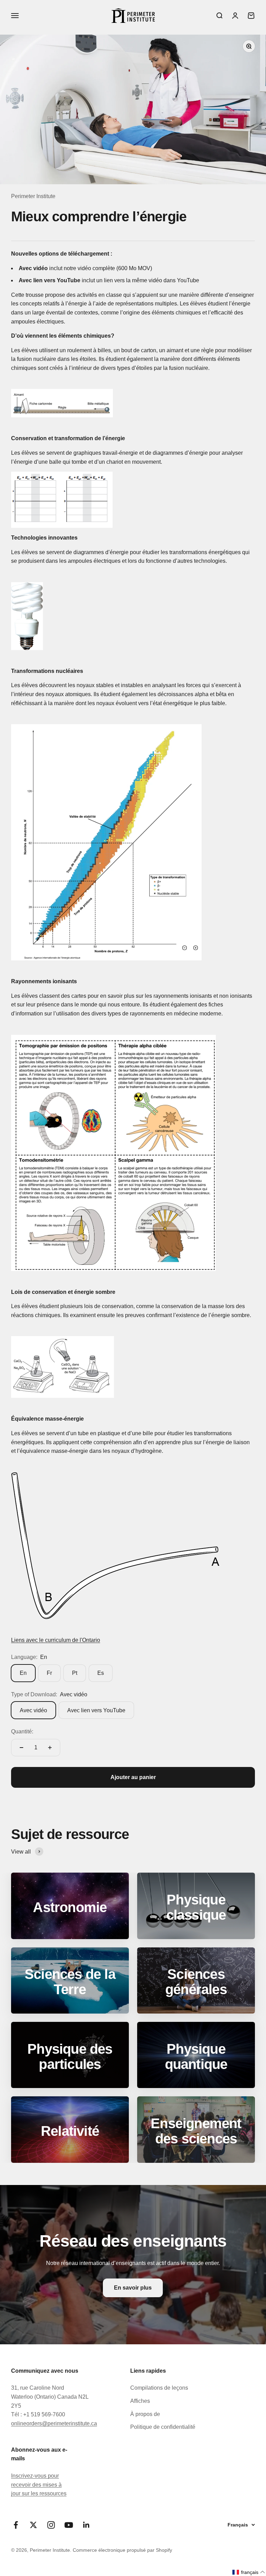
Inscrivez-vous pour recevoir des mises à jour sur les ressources (39, 2485)
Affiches (140, 2401)
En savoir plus (133, 2288)
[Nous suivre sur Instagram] (51, 2525)
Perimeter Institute (33, 196)
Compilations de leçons (159, 2388)
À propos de (145, 2414)
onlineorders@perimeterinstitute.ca (54, 2423)
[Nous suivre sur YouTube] (69, 2525)
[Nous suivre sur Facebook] (16, 2525)
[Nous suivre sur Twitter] (33, 2525)
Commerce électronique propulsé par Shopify (122, 2550)
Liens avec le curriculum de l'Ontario (56, 1640)
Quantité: (22, 1731)
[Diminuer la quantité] (21, 1748)
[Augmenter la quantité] (50, 1748)
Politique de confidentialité (163, 2427)
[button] (249, 2572)
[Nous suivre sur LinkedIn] (86, 2525)
